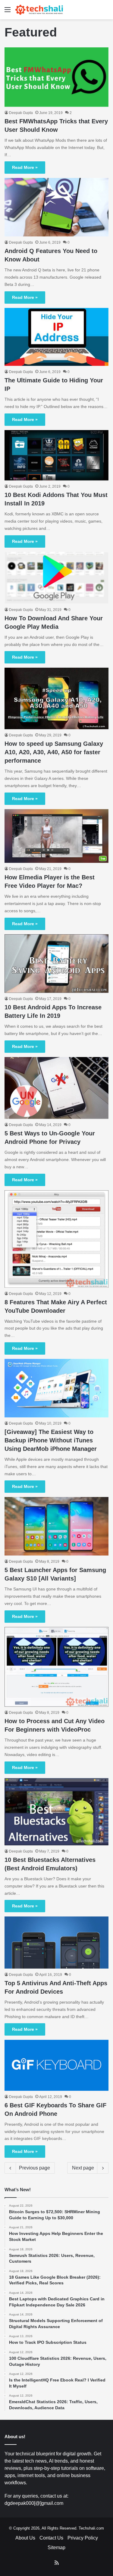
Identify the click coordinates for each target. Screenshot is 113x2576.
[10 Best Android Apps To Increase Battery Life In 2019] (56, 964)
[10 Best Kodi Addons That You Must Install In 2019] (56, 455)
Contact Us (51, 2538)
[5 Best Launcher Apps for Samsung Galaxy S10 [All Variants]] (56, 1526)
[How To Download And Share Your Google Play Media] (56, 578)
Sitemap (56, 2548)
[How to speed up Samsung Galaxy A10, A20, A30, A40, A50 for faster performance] (56, 698)
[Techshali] (39, 10)
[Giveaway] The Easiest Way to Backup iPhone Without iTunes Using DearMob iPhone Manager (51, 1440)
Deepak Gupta (21, 113)
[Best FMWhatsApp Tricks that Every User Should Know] (56, 77)
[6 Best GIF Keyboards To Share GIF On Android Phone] (56, 2065)
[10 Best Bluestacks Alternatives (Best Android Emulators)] (56, 1812)
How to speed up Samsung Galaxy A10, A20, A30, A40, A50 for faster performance (54, 752)
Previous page (35, 2168)
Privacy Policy (83, 2538)
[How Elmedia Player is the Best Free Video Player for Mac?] (56, 836)
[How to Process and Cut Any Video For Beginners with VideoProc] (56, 1667)
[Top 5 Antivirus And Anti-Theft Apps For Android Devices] (56, 1943)
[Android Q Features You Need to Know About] (56, 207)
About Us (25, 2538)
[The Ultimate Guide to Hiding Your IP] (56, 337)
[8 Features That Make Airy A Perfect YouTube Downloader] (56, 1239)
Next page (83, 2168)
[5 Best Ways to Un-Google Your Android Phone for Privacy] (56, 1088)
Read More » (25, 167)
